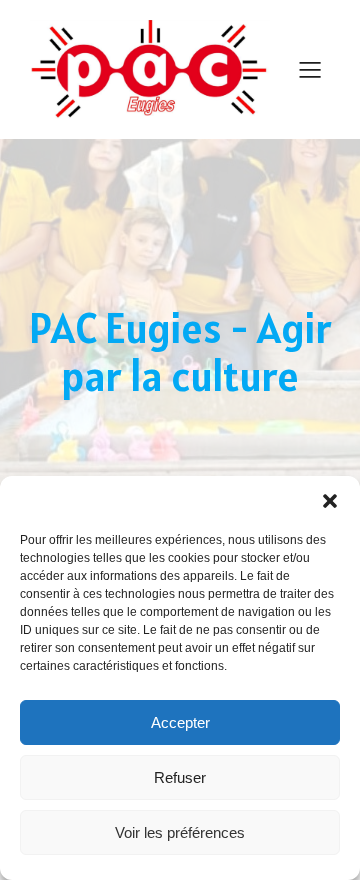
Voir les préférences (180, 832)
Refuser (180, 777)
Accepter (180, 722)
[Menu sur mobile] (310, 69)
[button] (330, 501)
